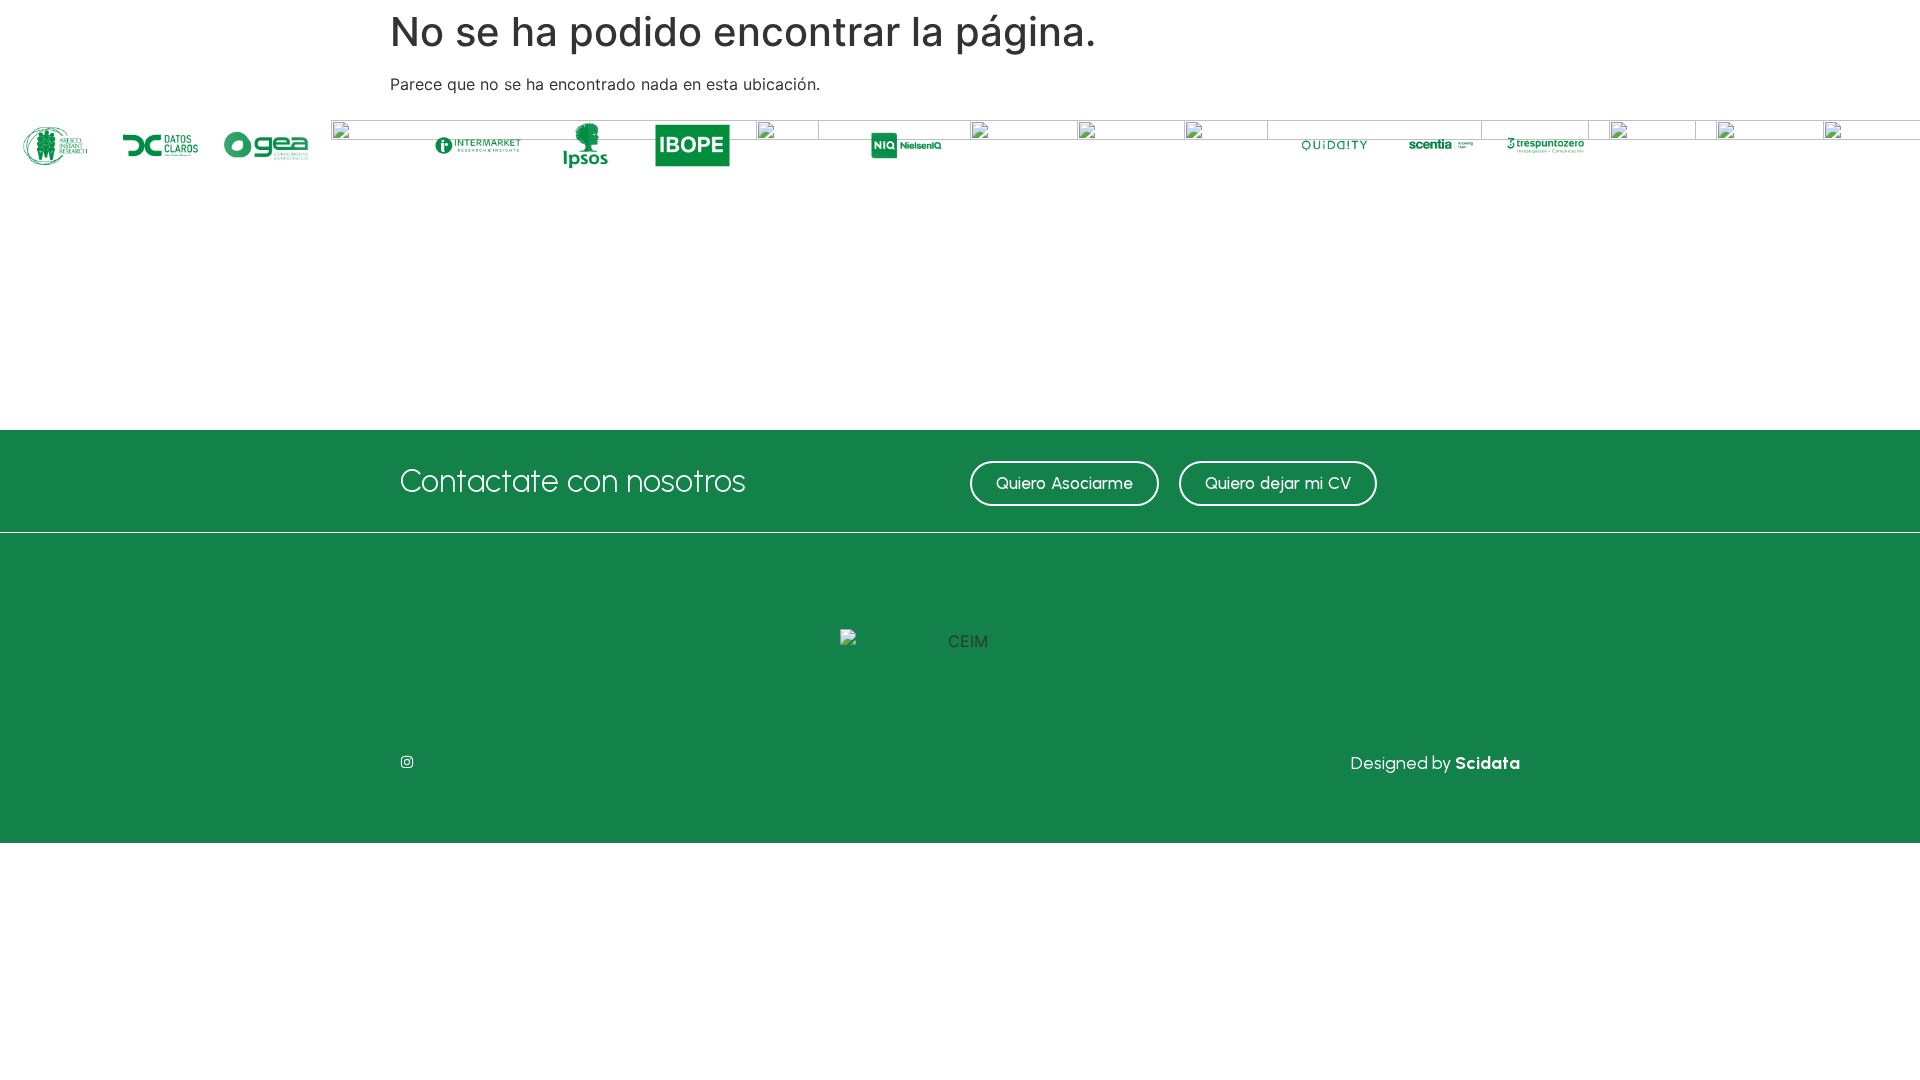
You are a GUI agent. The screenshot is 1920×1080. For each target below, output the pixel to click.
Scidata (1487, 763)
